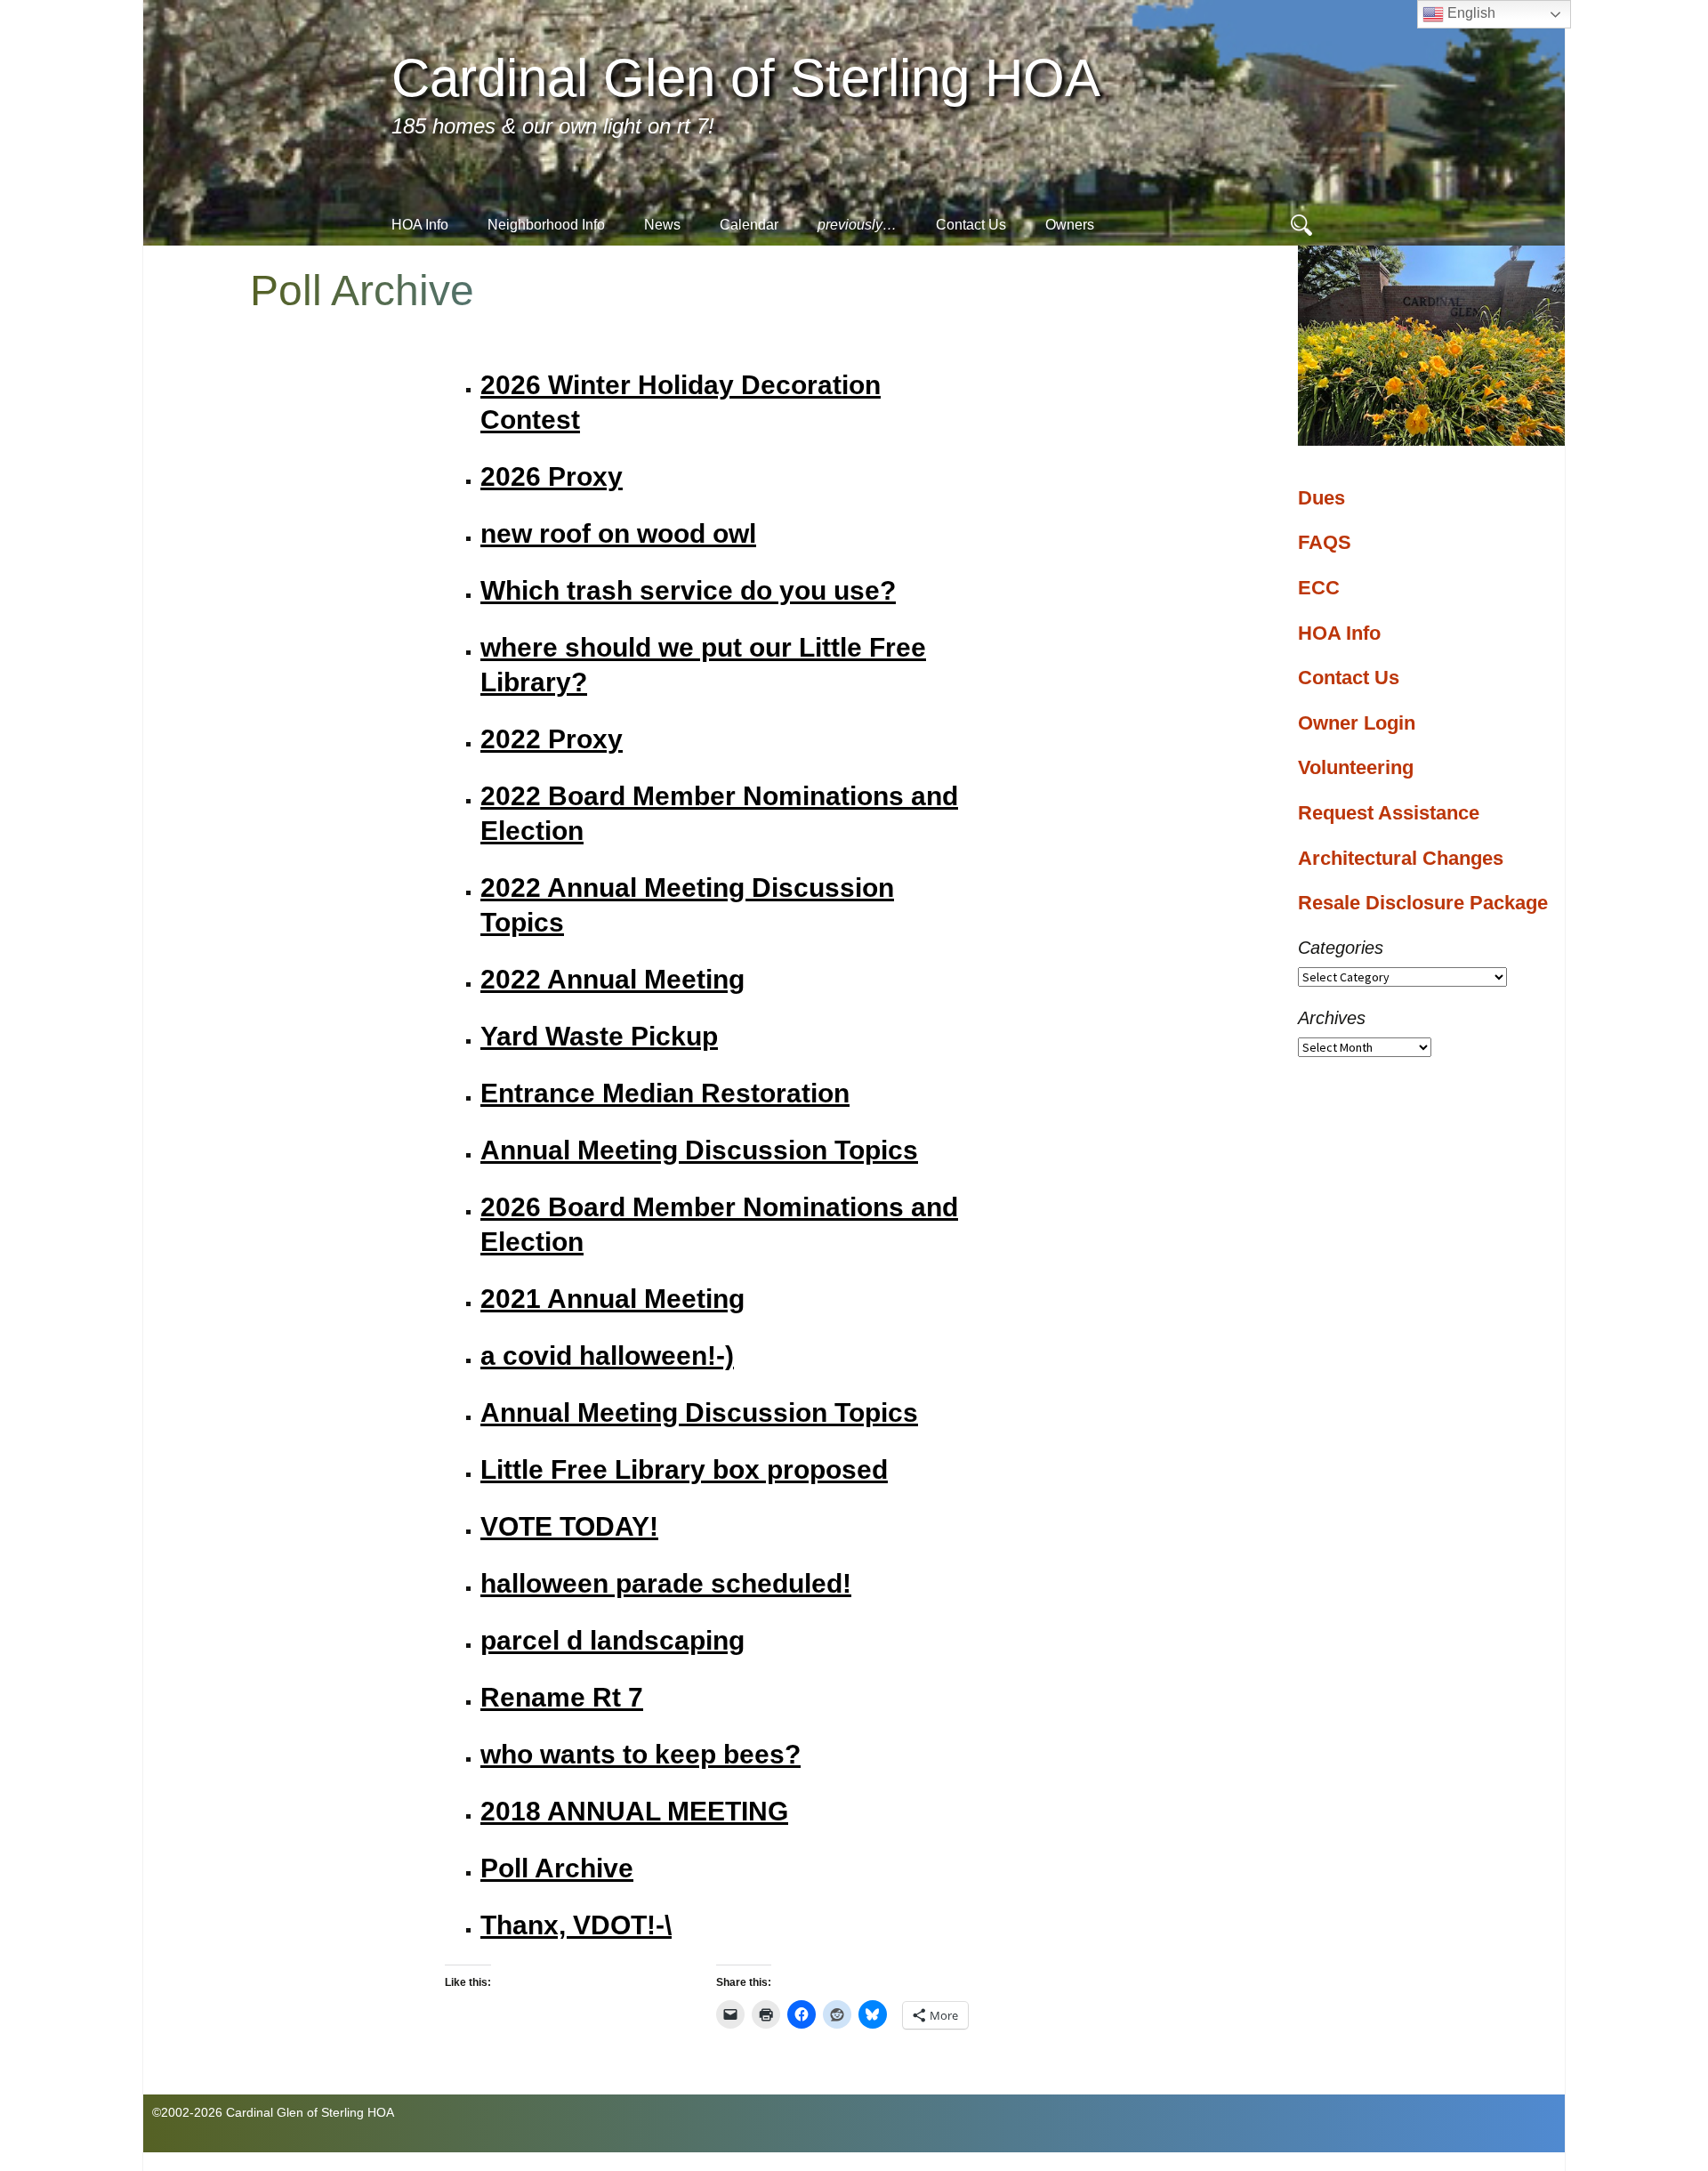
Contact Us (971, 225)
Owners (1070, 225)
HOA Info (420, 225)
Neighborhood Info (546, 225)
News (662, 225)
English (1470, 13)
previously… (857, 225)
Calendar (749, 225)
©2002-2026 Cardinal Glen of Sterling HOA (273, 2112)
